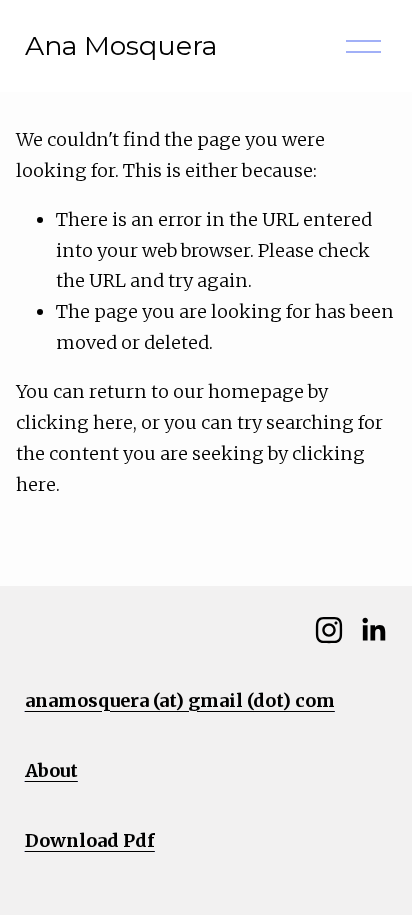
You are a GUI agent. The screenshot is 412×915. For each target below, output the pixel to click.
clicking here (74, 422)
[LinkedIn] (373, 630)
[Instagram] (329, 630)
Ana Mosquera (121, 45)
